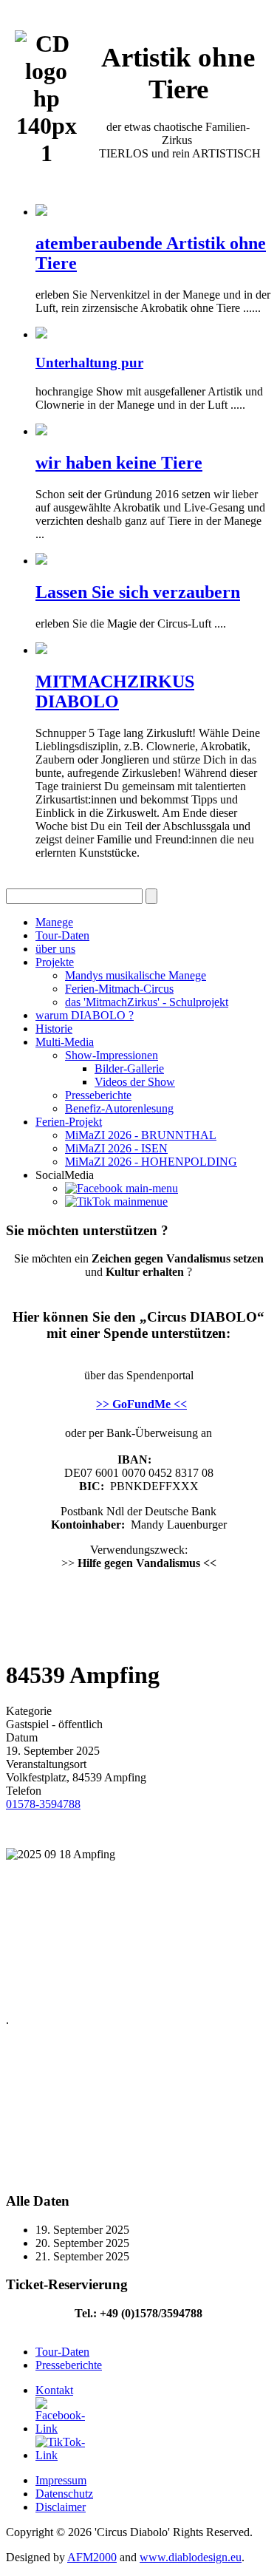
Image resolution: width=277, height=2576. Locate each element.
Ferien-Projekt (69, 1122)
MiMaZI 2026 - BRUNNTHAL (141, 1135)
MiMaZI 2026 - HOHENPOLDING (151, 1162)
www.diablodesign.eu (191, 2557)
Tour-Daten (62, 935)
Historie (54, 1029)
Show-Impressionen (112, 1055)
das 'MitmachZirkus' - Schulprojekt (147, 1002)
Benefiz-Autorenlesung (119, 1108)
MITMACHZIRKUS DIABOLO (115, 691)
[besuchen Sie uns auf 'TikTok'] (116, 1202)
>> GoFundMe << (141, 1404)
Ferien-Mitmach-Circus (119, 989)
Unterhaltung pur (89, 363)
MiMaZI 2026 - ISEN (116, 1148)
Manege (54, 922)
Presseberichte (98, 1095)
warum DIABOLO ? (85, 1015)
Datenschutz (64, 2494)
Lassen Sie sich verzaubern (138, 592)
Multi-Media (65, 1042)
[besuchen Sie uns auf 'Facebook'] (122, 1188)
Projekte (55, 962)
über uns (55, 949)
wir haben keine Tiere (119, 463)
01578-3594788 (43, 1804)
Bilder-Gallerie (129, 1068)
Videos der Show (135, 1082)
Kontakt (54, 2390)
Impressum (61, 2480)
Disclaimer (61, 2507)
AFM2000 (92, 2557)
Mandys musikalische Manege (136, 975)
